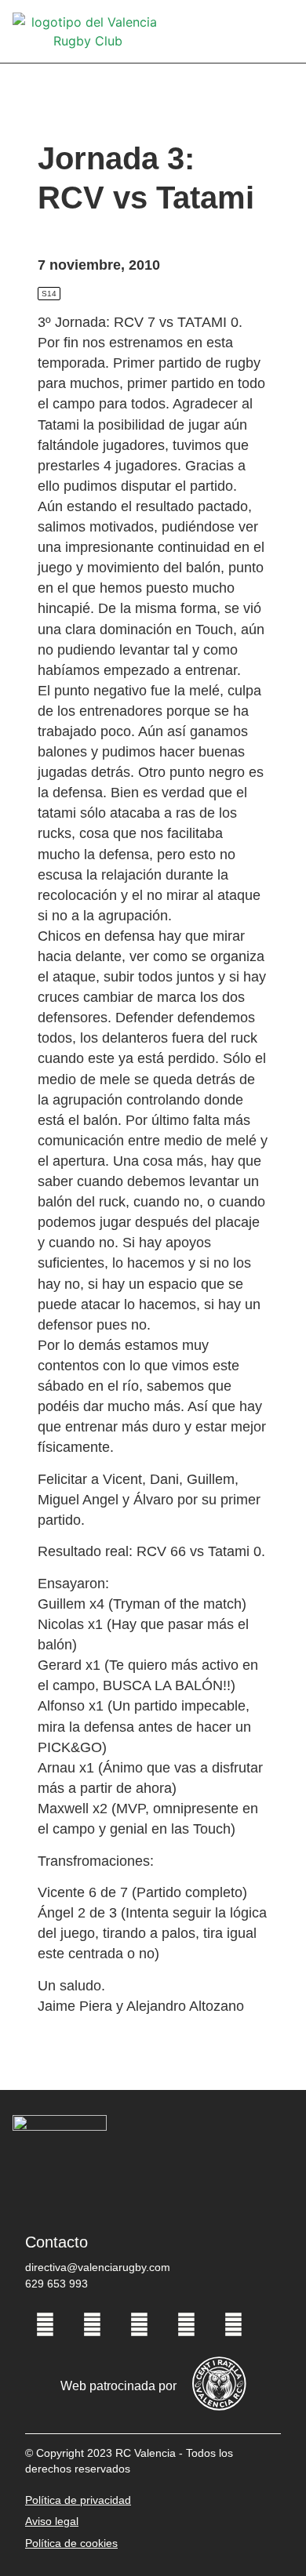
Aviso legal (52, 2521)
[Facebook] (45, 2324)
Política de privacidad (78, 2500)
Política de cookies (71, 2543)
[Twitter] (92, 2324)
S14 (49, 294)
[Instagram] (139, 2324)
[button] (282, 32)
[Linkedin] (233, 2324)
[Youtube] (186, 2324)
